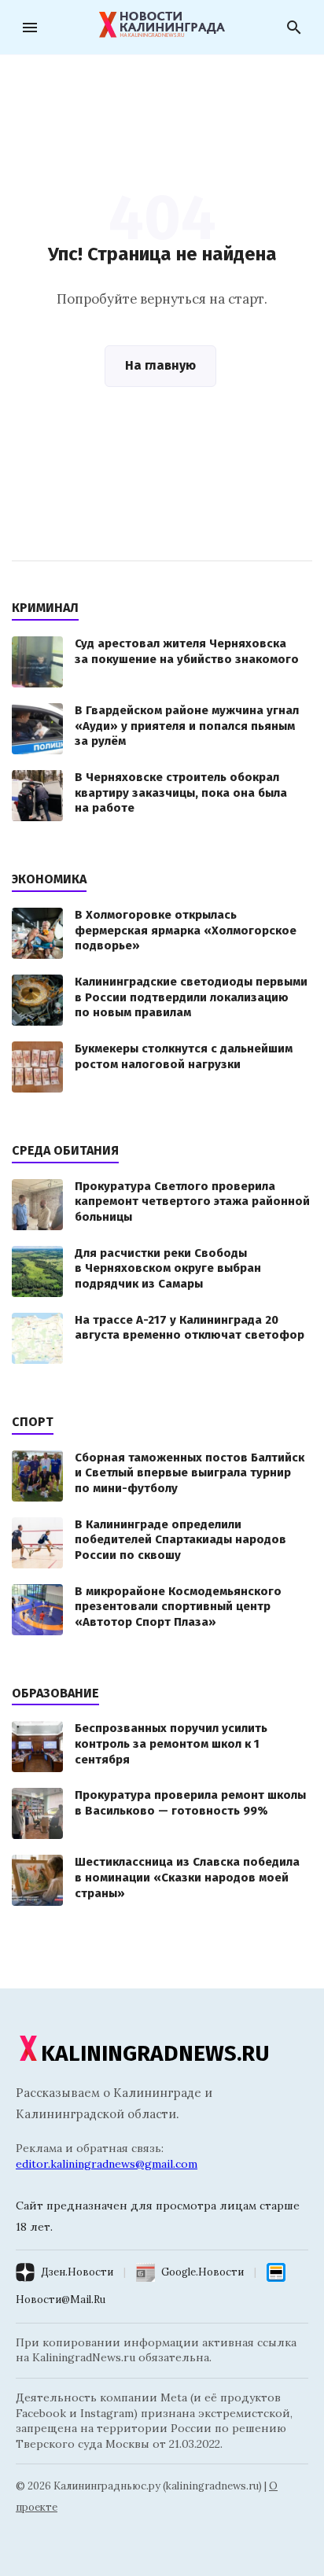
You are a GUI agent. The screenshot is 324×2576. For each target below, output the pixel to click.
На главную (160, 365)
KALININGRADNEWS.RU (155, 2053)
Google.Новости (202, 2272)
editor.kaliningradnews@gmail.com (107, 2164)
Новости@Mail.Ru (61, 2300)
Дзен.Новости (77, 2272)
